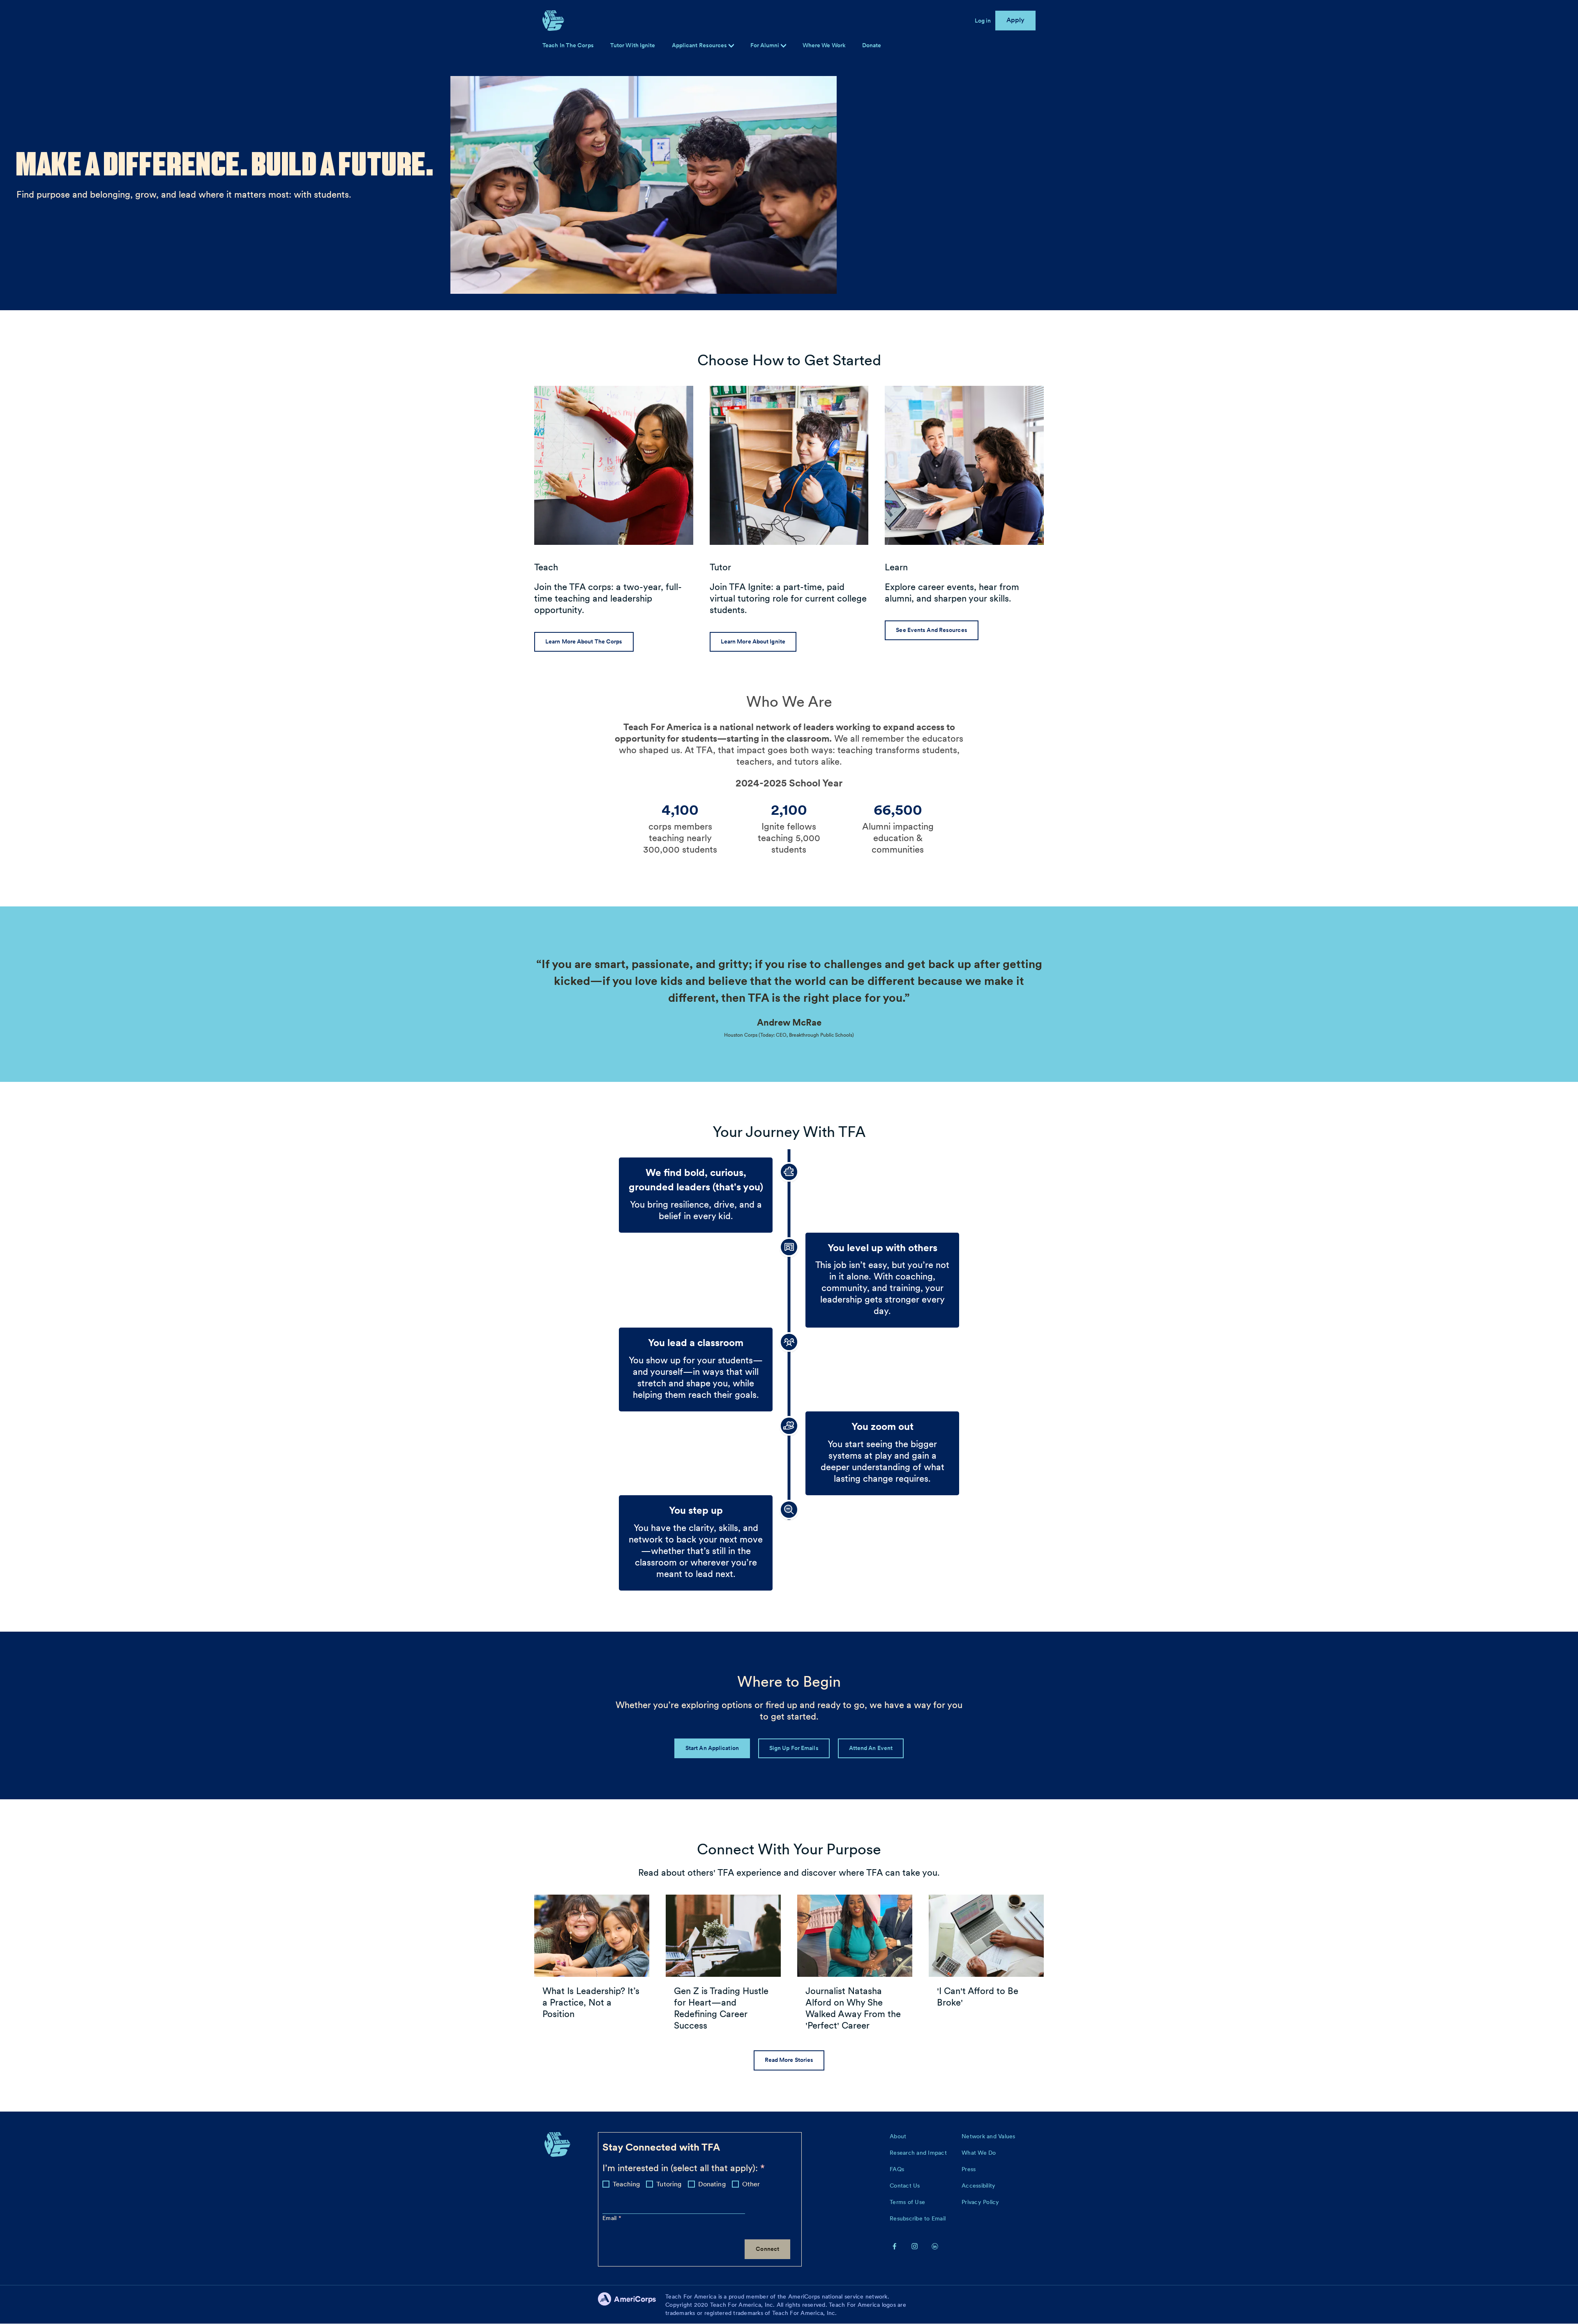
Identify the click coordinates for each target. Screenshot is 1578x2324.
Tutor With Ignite (633, 45)
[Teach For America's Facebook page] (895, 2246)
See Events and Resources (931, 630)
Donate (872, 45)
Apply (1016, 20)
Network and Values (989, 2136)
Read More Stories (789, 2060)
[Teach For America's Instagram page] (915, 2246)
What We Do (979, 2153)
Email (610, 2218)
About (898, 2136)
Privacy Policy (980, 2202)
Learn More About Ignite (753, 641)
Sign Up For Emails (794, 1748)
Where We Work (824, 45)
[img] (783, 46)
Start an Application (712, 1748)
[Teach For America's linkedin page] (935, 2246)
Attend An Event (871, 1748)
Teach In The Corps (568, 45)
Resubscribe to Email (918, 2218)
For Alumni (766, 45)
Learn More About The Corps (584, 641)
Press (969, 2169)
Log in (983, 21)
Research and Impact (918, 2153)
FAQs (897, 2169)
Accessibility (978, 2186)
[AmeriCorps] (632, 2305)
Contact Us (905, 2186)
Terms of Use (907, 2202)
